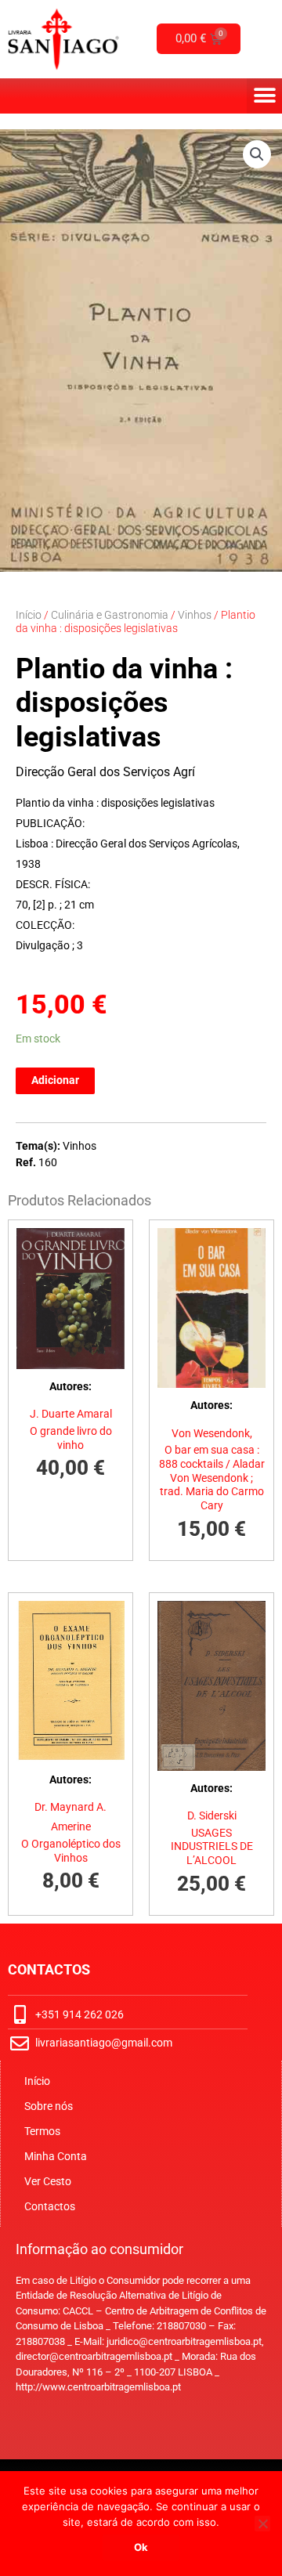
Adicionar (55, 1080)
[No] (262, 2524)
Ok (141, 2547)
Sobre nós (49, 2106)
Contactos (50, 2206)
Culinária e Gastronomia (110, 615)
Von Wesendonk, (212, 1433)
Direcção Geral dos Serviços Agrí (105, 772)
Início (29, 615)
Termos (42, 2131)
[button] (264, 96)
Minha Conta (56, 2156)
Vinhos (195, 615)
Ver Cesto (48, 2181)
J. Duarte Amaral (71, 1414)
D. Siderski (212, 1815)
